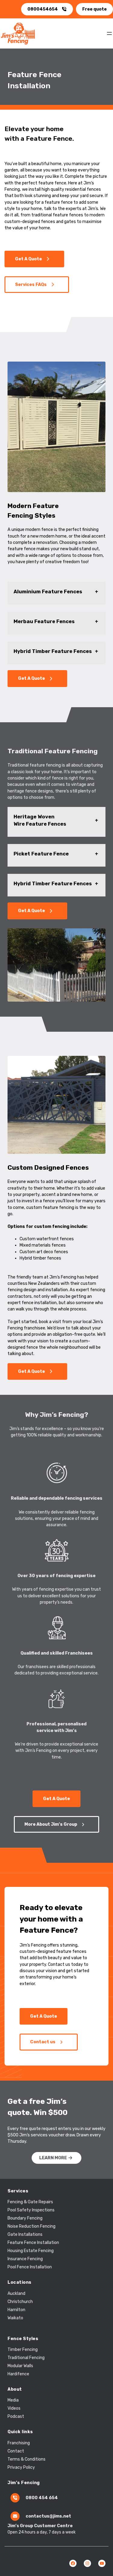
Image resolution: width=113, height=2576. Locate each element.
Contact (16, 2451)
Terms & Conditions (27, 2459)
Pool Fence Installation (30, 2267)
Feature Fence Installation (33, 2243)
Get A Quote (28, 259)
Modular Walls (20, 2366)
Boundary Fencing (25, 2218)
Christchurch (20, 2302)
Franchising (19, 2443)
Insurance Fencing (25, 2259)
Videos (14, 2408)
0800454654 (43, 9)
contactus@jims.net (48, 2516)
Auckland (16, 2294)
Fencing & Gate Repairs (30, 2202)
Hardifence (18, 2374)
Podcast (16, 2416)
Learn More (53, 2158)
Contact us (43, 2042)
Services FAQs (31, 285)
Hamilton (16, 2310)
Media (13, 2400)
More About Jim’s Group (51, 1824)
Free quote (94, 9)
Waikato (15, 2318)
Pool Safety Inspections (31, 2210)
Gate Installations (25, 2234)
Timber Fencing (23, 2350)
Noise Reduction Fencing (31, 2226)
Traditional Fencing (26, 2358)
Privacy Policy (21, 2467)
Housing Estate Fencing (31, 2251)
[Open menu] (109, 33)
